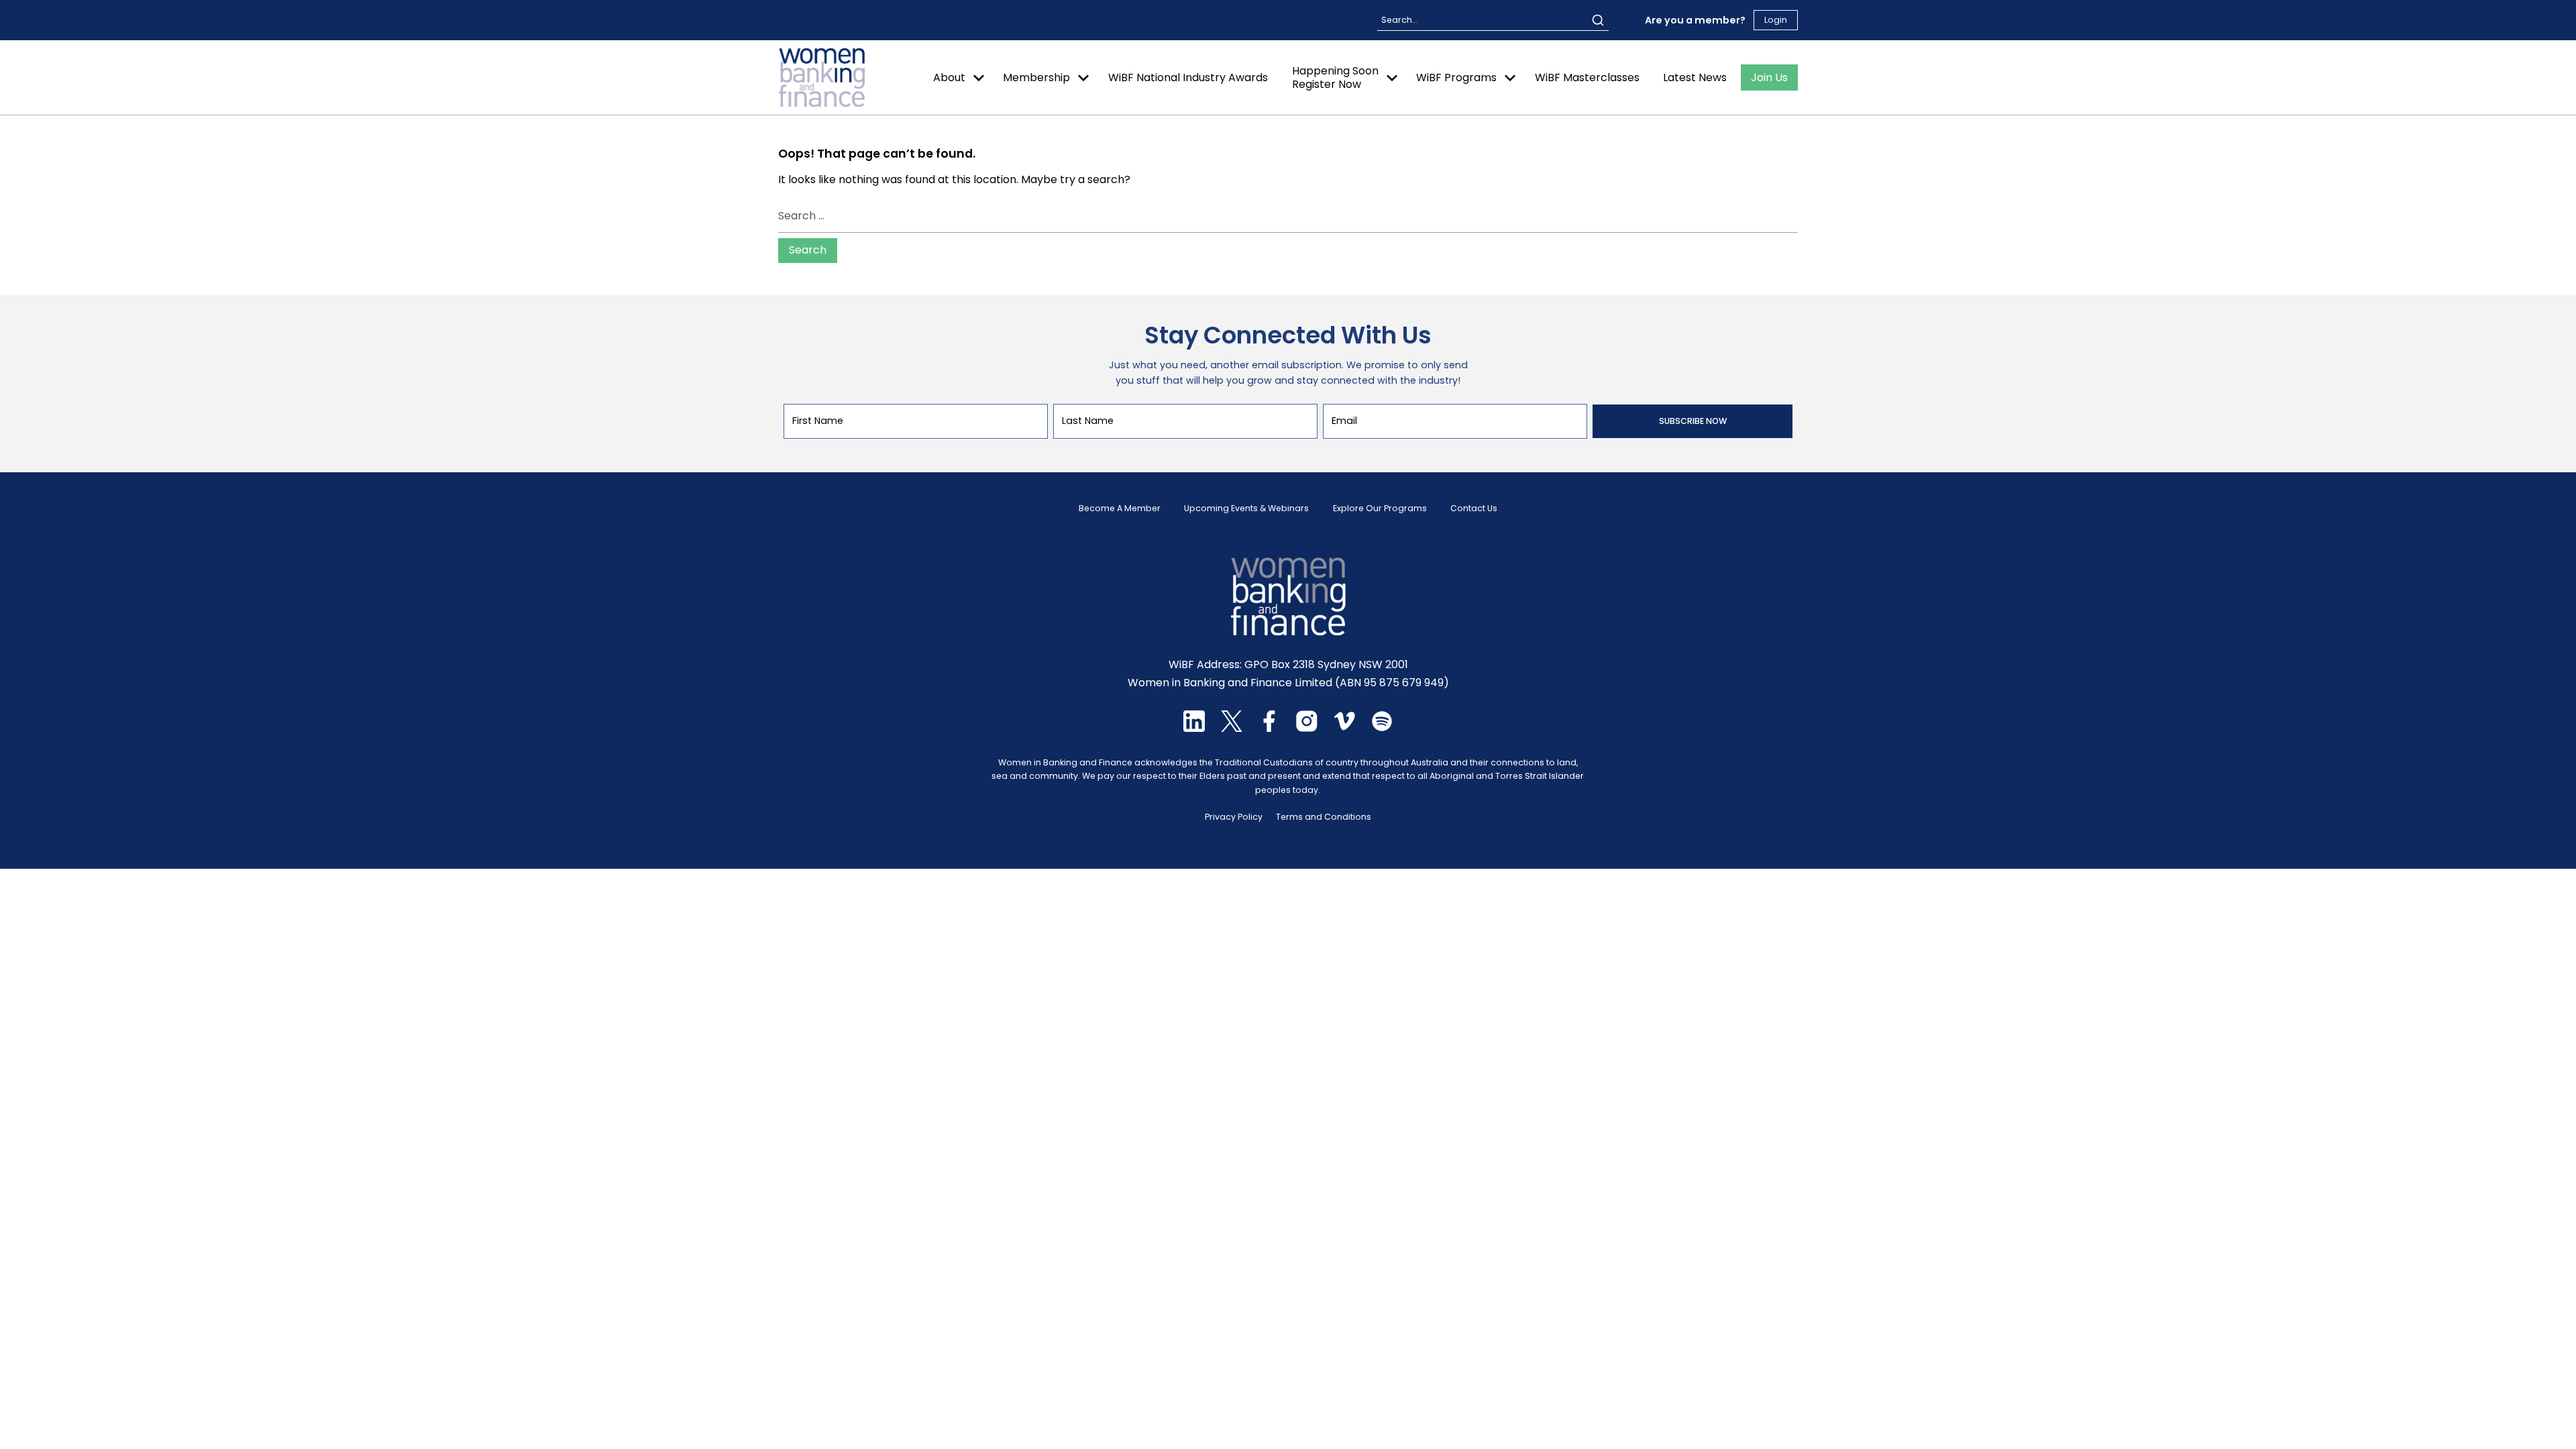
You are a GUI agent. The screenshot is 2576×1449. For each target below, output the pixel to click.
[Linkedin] (1194, 728)
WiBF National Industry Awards (1188, 77)
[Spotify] (1382, 728)
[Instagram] (1307, 728)
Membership (1036, 77)
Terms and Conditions (1324, 817)
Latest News (1695, 77)
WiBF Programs (1456, 77)
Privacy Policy (1234, 817)
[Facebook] (1269, 728)
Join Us (1769, 77)
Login (1776, 20)
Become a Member (1120, 508)
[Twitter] (1232, 728)
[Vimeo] (1344, 728)
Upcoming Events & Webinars (1246, 508)
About (949, 77)
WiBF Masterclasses (1587, 77)
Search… (1399, 20)
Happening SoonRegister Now (1335, 77)
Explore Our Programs (1380, 508)
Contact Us (1474, 508)
